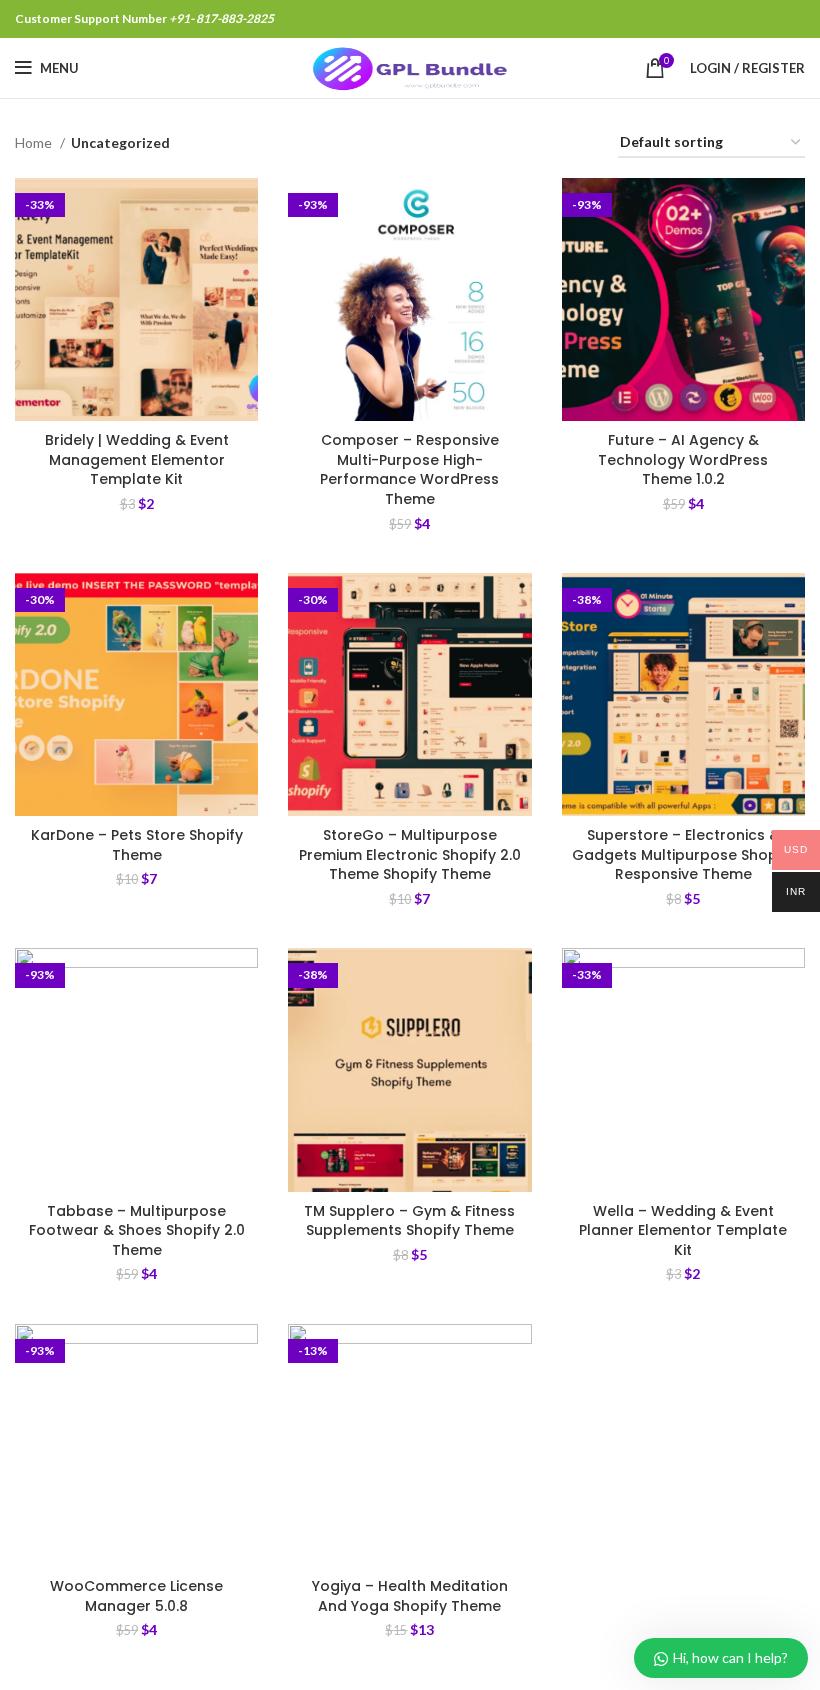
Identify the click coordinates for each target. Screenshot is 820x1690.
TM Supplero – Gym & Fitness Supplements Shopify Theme (409, 1221)
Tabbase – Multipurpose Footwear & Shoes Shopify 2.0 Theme (137, 1230)
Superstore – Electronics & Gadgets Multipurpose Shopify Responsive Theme (683, 854)
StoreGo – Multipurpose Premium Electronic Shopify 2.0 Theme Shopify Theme (410, 854)
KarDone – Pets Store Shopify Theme (137, 845)
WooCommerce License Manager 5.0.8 (136, 1596)
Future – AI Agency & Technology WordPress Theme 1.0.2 (683, 459)
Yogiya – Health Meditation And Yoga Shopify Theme (410, 1596)
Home (35, 142)
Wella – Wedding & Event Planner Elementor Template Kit (683, 1230)
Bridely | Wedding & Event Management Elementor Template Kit (137, 459)
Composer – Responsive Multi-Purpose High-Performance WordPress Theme (409, 469)
